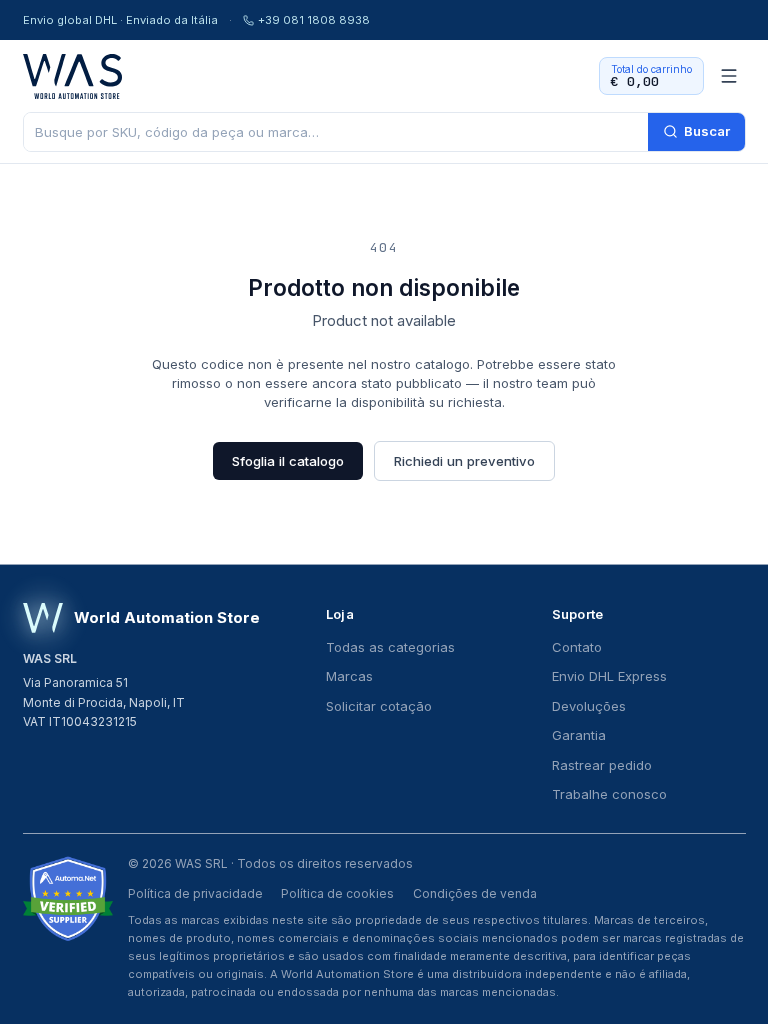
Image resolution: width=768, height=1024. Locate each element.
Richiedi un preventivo (464, 461)
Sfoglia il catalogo (288, 461)
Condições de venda (475, 893)
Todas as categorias (390, 647)
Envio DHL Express (609, 676)
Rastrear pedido (602, 765)
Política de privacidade (195, 893)
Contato (577, 647)
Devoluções (589, 706)
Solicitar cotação (379, 706)
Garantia (579, 735)
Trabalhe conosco (609, 794)
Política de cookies (337, 893)
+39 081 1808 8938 (314, 20)
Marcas (349, 676)
